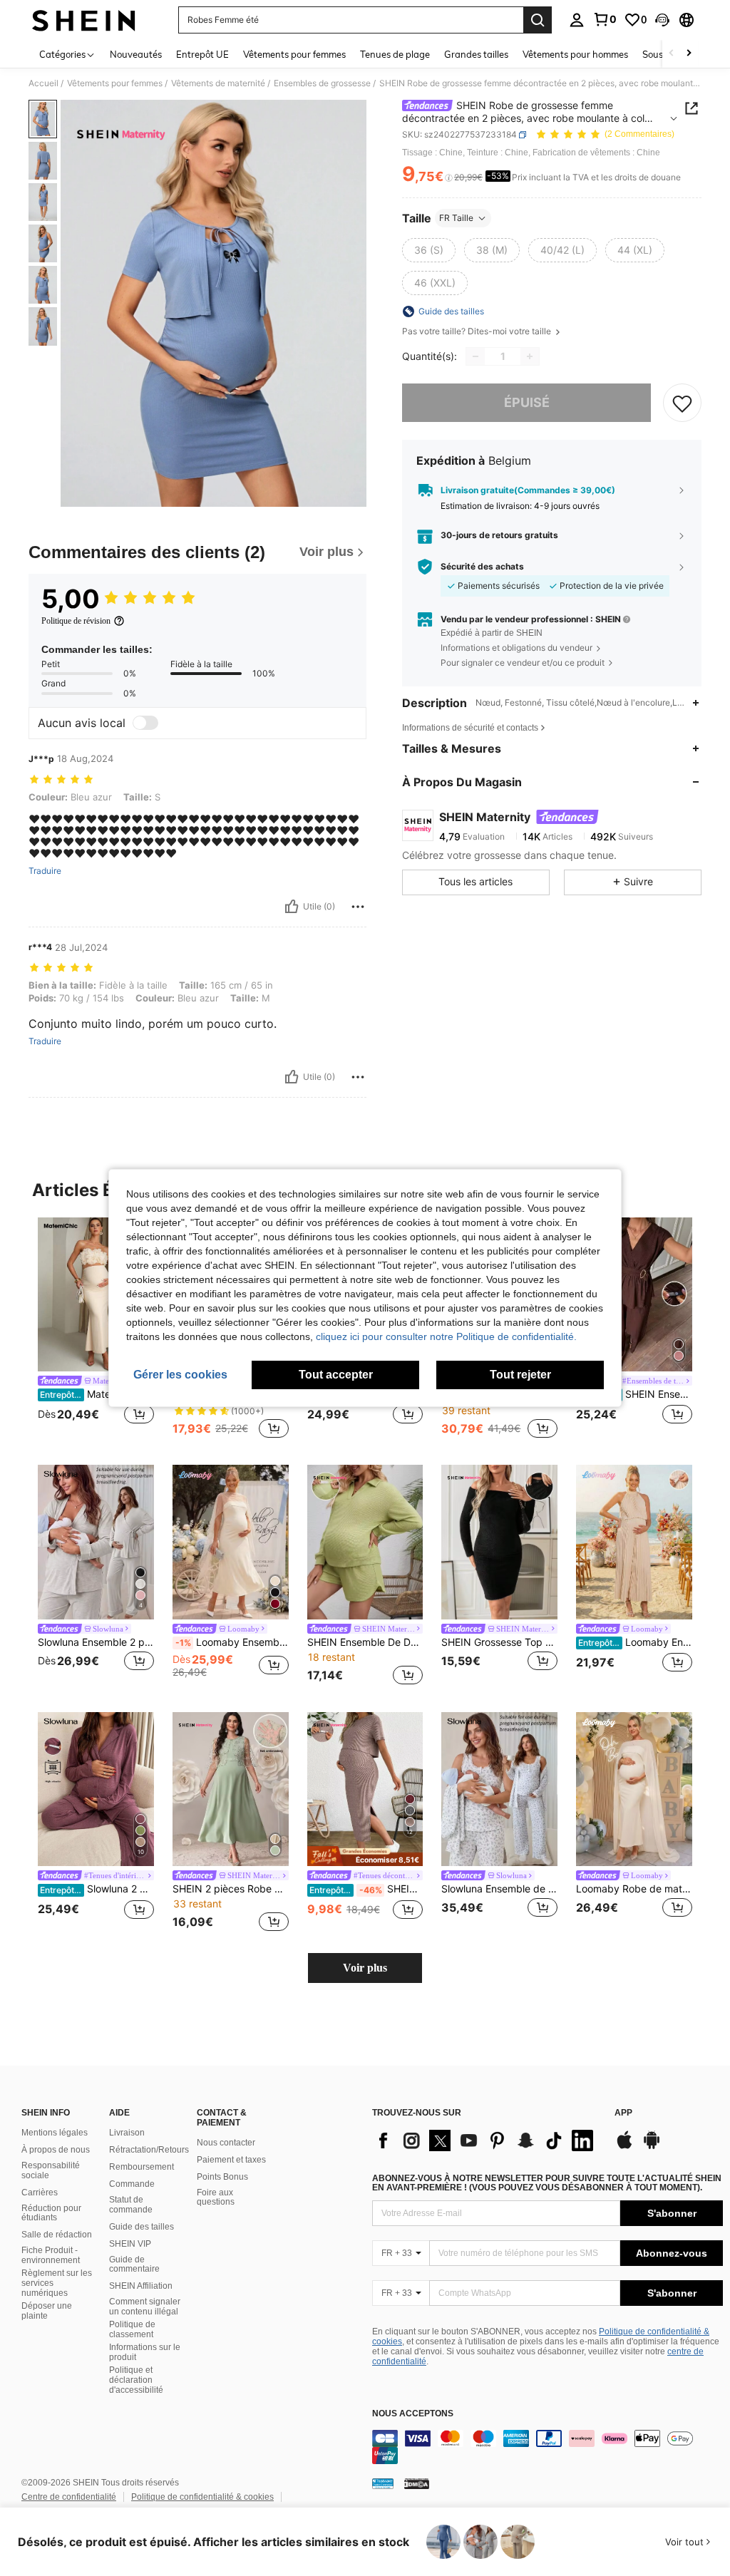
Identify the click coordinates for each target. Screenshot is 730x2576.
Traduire (45, 871)
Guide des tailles (142, 2227)
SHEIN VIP (130, 2244)
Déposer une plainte (47, 2311)
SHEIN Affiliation (141, 2286)
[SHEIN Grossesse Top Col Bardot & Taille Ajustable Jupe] (499, 1542)
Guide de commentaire (134, 2265)
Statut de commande (131, 2205)
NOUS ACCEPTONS (413, 2414)
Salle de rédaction (57, 2235)
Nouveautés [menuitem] (136, 54)
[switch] (145, 723)
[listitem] (96, 1330)
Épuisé (527, 402)
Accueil (43, 83)
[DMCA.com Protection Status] (417, 2483)
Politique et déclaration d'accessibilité (136, 2380)
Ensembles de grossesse (322, 83)
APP (623, 2113)
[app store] (624, 2147)
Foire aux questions (216, 2198)
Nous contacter (226, 2143)
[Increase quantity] (530, 356)
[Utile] (292, 907)
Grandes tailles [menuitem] (476, 54)
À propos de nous (56, 2150)
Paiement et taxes (231, 2160)
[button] (662, 20)
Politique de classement (132, 2329)
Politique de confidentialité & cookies (202, 2497)
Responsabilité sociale (51, 2170)
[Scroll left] (672, 54)
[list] (486, 2140)
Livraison (127, 2133)
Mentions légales (55, 2133)
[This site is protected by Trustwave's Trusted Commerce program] (383, 2483)
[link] (605, 19)
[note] (365, 1856)
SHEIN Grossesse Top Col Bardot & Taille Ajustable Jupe (499, 1642)
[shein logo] (84, 20)
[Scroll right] (689, 54)
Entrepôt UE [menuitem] (202, 54)
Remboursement (142, 2167)
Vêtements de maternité (218, 83)
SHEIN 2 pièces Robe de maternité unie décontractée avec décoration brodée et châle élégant (231, 1889)
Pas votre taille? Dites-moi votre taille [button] (478, 331)
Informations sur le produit (145, 2352)
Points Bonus (222, 2177)
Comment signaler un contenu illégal (145, 2307)
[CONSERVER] (682, 403)
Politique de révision (76, 621)
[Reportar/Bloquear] (358, 907)
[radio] (429, 250)
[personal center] (577, 20)
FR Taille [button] (456, 218)
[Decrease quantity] (475, 356)
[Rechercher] (538, 20)
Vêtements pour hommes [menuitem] (575, 54)
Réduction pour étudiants (51, 2213)
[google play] (652, 2147)
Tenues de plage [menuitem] (395, 54)
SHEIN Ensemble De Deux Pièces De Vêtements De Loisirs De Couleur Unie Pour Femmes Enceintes (365, 1642)
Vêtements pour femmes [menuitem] (294, 54)
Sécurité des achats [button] (482, 567)
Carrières (40, 2193)
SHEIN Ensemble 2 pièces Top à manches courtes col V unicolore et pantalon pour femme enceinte (635, 1394)
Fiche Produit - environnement (51, 2255)
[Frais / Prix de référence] (449, 177)
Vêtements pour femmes (115, 83)
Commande (132, 2184)
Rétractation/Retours (149, 2150)
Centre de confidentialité (69, 2497)
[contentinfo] (547, 2447)
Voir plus (365, 1968)
